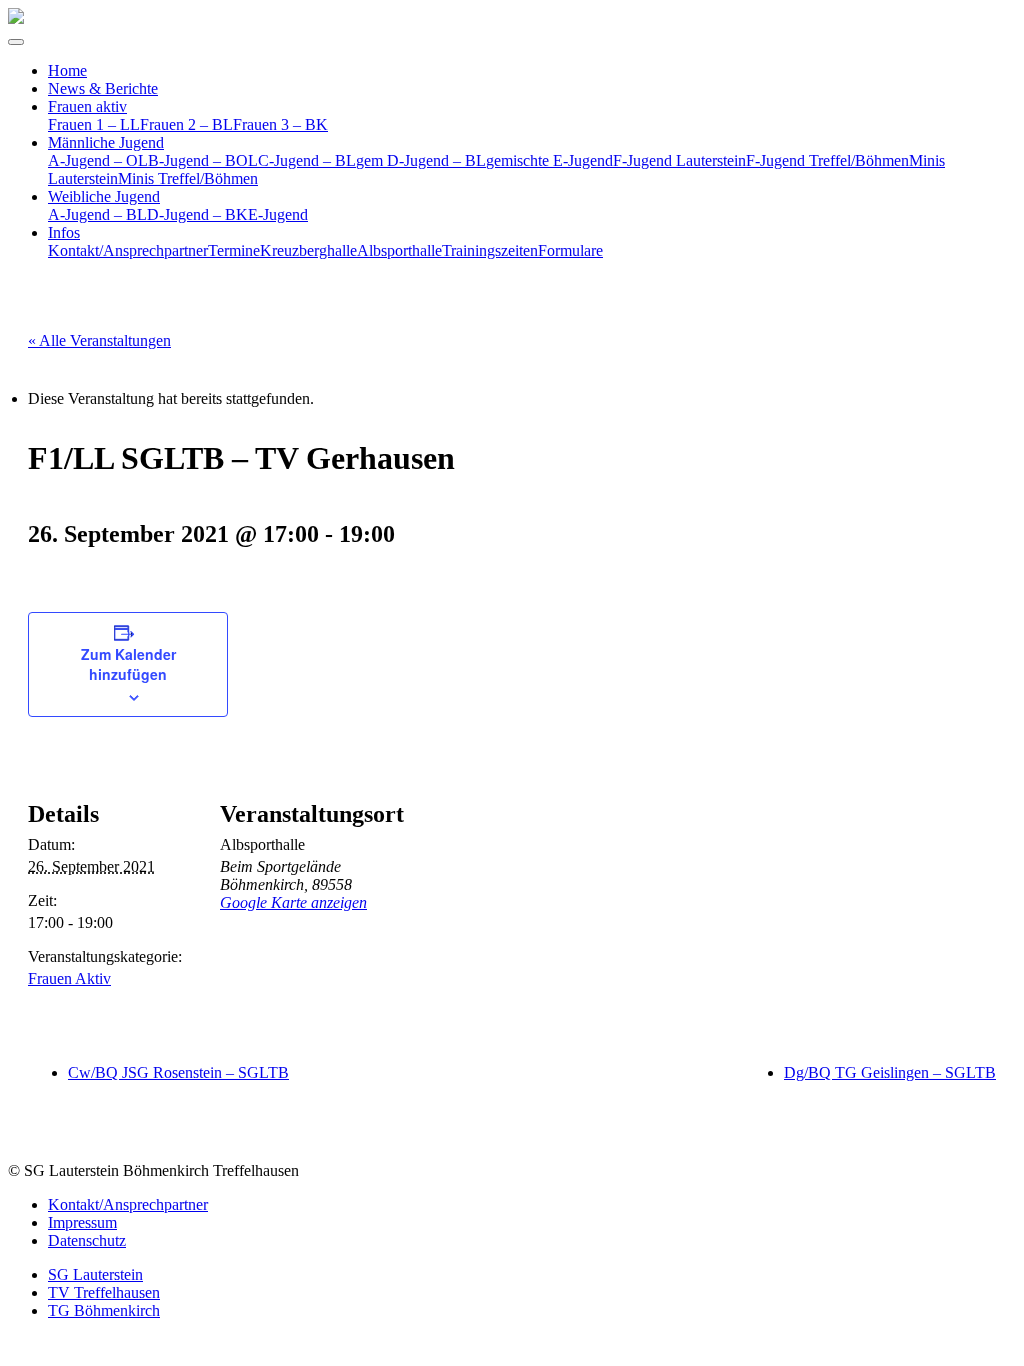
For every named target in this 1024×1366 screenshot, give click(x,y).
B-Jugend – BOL (203, 160)
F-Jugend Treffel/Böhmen (827, 160)
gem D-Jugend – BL (421, 160)
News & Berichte (103, 88)
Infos (64, 232)
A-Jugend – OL (98, 160)
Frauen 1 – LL (94, 124)
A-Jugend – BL (97, 214)
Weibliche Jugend (104, 196)
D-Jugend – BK (197, 214)
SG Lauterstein (95, 1274)
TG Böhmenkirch (104, 1310)
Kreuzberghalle (308, 250)
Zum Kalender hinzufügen (128, 664)
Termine (234, 250)
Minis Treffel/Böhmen (188, 178)
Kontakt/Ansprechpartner (128, 250)
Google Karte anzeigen (293, 902)
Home (67, 70)
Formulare (570, 250)
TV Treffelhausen (104, 1292)
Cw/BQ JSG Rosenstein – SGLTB (178, 1072)
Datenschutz (87, 1240)
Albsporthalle (399, 250)
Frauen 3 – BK (280, 124)
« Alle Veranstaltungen (99, 340)
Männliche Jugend (106, 142)
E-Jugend (278, 214)
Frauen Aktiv (69, 978)
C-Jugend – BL (307, 160)
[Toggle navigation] (16, 42)
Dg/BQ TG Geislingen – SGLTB (890, 1072)
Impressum (82, 1222)
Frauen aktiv (87, 106)
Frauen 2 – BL (186, 124)
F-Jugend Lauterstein (679, 160)
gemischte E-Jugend (549, 160)
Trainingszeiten (490, 250)
